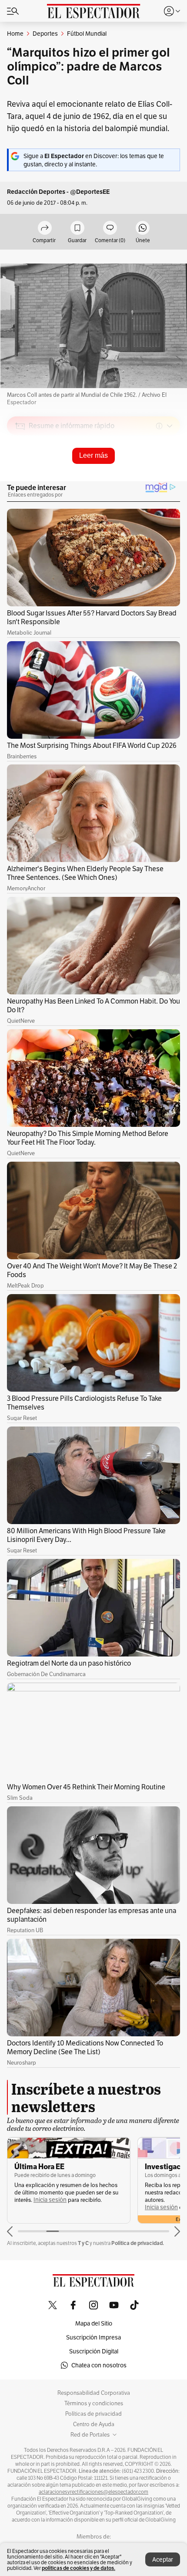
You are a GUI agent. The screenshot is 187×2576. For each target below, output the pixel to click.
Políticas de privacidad (93, 2414)
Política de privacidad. (138, 2243)
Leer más (93, 455)
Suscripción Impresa (93, 2337)
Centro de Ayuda (94, 2424)
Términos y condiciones (94, 2404)
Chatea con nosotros (99, 2365)
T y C (83, 2243)
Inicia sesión (50, 2200)
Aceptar (163, 2559)
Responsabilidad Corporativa (94, 2393)
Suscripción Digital (94, 2351)
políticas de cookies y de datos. (78, 2568)
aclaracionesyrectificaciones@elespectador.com (93, 2492)
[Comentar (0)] (110, 228)
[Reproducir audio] (20, 476)
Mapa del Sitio (94, 2323)
